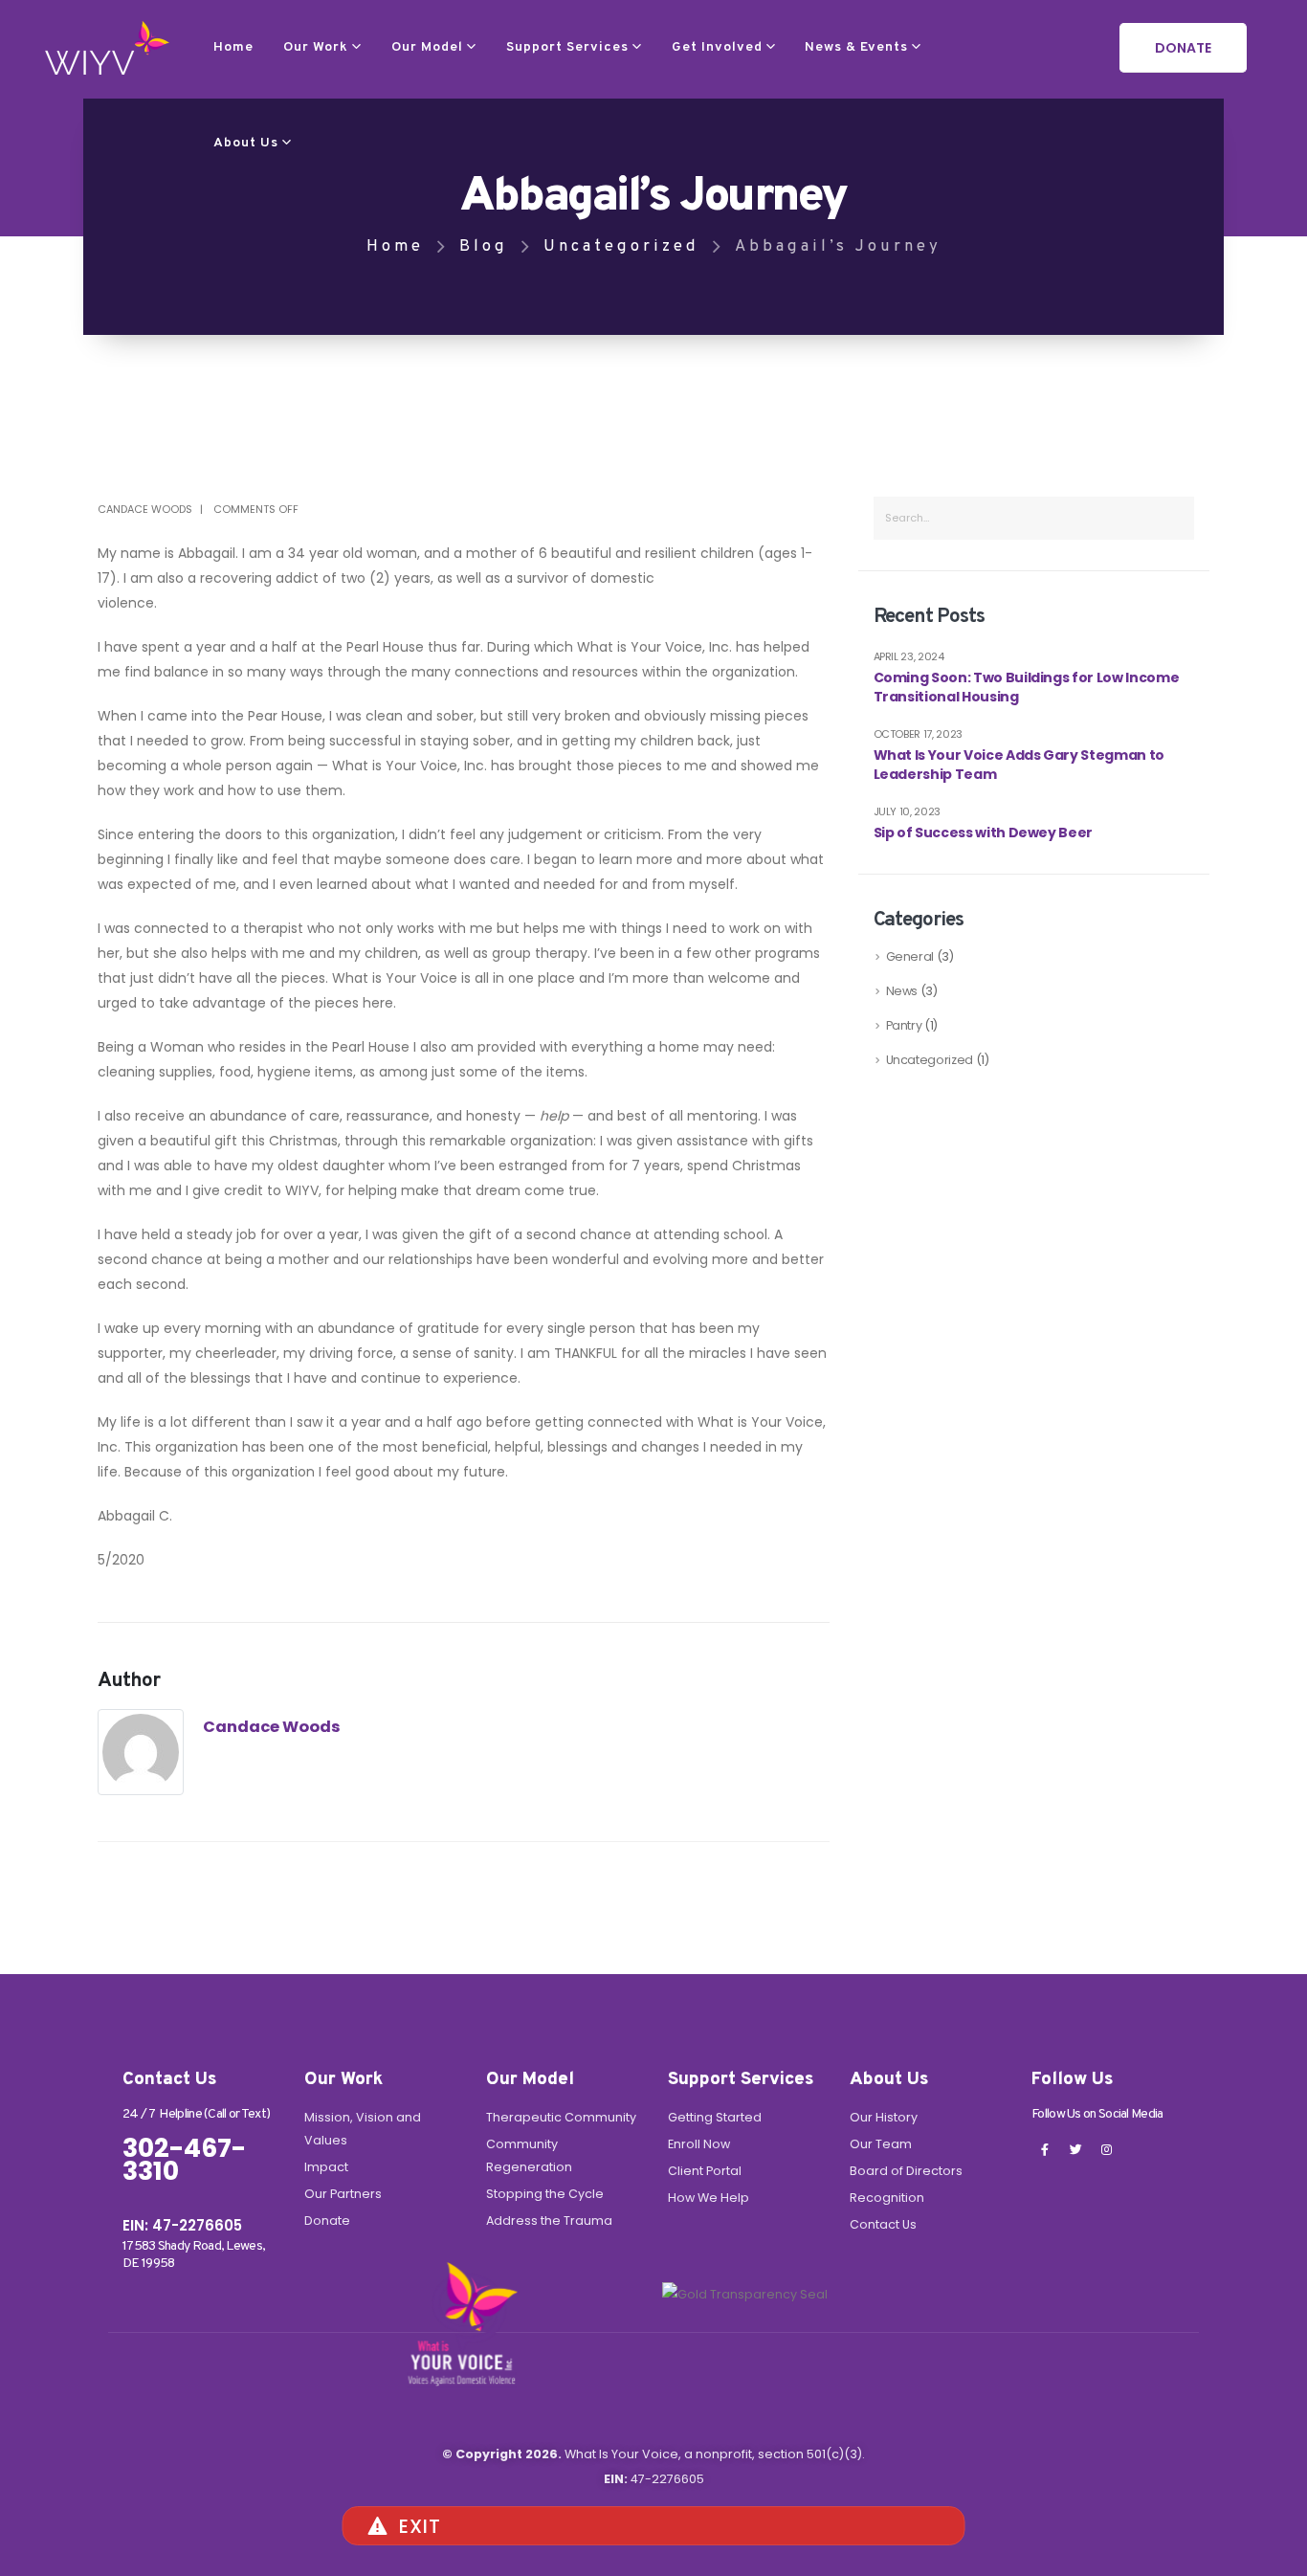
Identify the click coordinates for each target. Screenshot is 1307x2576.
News (902, 991)
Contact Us (883, 2224)
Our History (884, 2117)
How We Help (709, 2198)
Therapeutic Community (561, 2117)
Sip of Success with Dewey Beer (984, 833)
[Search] (1172, 518)
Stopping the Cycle (545, 2194)
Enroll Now (699, 2144)
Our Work (316, 47)
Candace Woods (145, 509)
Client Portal (705, 2171)
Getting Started (715, 2117)
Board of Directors (906, 2171)
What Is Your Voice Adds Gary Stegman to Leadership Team (1019, 765)
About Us (246, 143)
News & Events (856, 47)
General (910, 956)
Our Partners (343, 2194)
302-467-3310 (184, 2160)
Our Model (427, 47)
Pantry (904, 1025)
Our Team (881, 2144)
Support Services (567, 47)
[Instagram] (1106, 2149)
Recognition (887, 2198)
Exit (420, 2526)
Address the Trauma (549, 2221)
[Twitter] (1075, 2149)
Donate (327, 2221)
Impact (326, 2167)
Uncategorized (930, 1060)
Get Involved (717, 47)
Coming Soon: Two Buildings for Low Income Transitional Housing (1027, 688)
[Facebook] (1045, 2149)
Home (233, 47)
